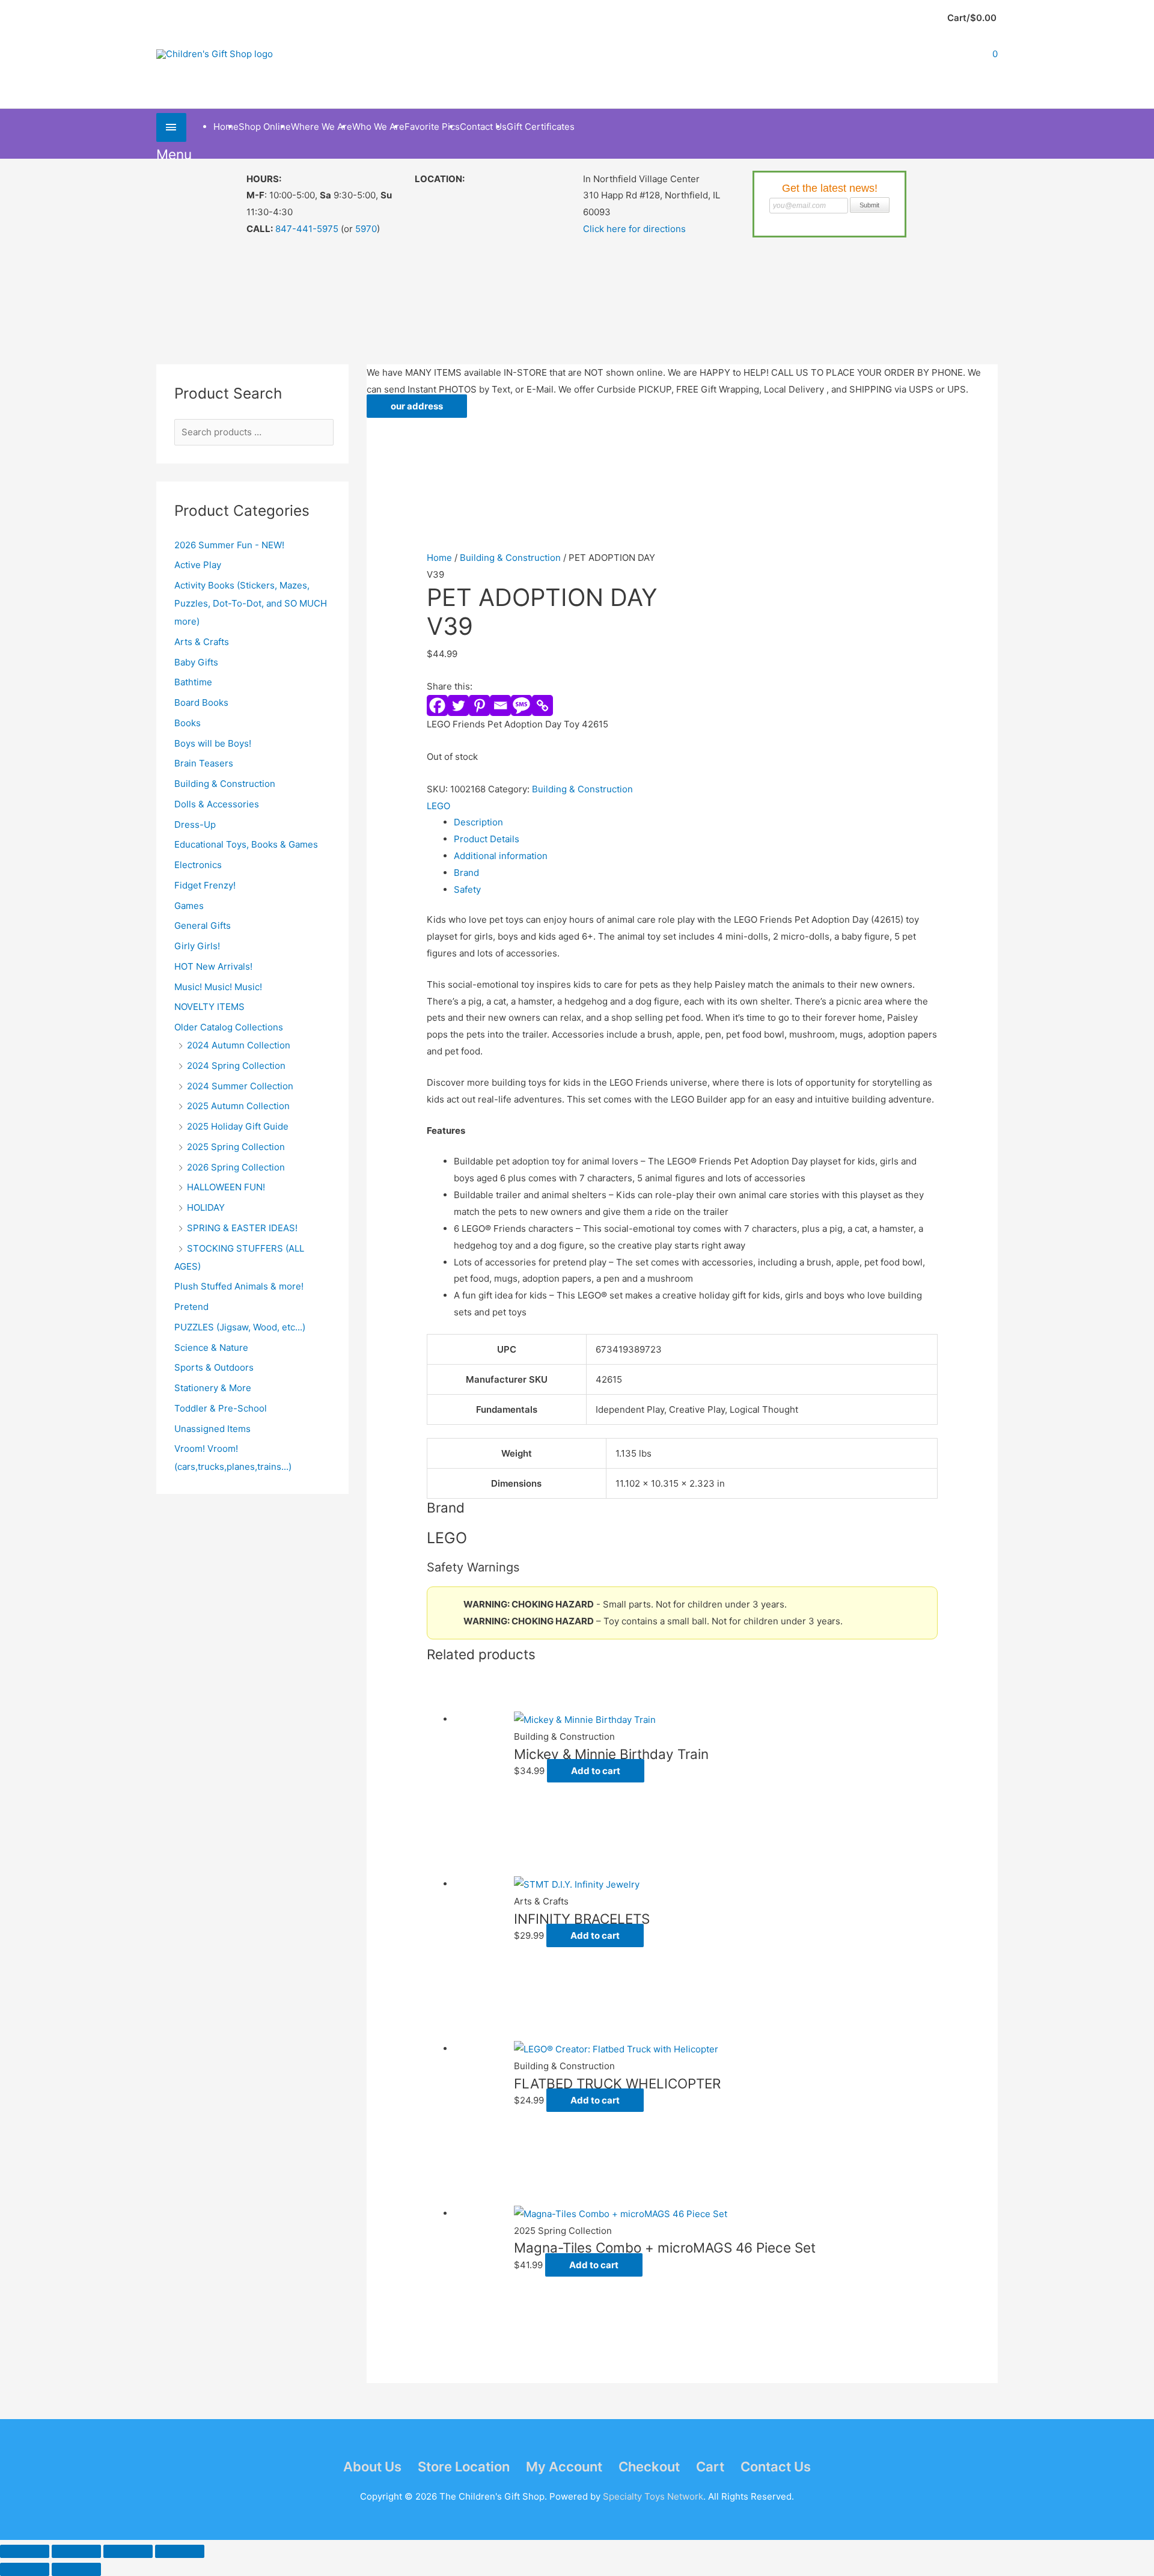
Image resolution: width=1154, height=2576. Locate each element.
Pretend (191, 1307)
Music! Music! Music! (218, 987)
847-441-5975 (307, 229)
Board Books (201, 702)
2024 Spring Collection (236, 1066)
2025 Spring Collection (236, 1147)
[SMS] (521, 705)
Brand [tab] (466, 873)
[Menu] (171, 127)
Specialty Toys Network (653, 2496)
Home (439, 558)
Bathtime (193, 682)
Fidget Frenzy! (205, 885)
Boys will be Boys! (213, 743)
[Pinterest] (479, 705)
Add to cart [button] (596, 1771)
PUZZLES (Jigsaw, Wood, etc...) (240, 1327)
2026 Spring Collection (236, 1167)
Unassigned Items (212, 1429)
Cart (710, 2467)
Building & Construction (225, 784)
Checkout (649, 2467)
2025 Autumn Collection (238, 1106)
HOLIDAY (206, 1207)
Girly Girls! (197, 946)
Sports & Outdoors (214, 1367)
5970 (366, 229)
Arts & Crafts (202, 642)
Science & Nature (211, 1348)
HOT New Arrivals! (213, 966)
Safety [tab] (467, 889)
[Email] (500, 705)
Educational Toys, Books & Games (246, 844)
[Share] (128, 2551)
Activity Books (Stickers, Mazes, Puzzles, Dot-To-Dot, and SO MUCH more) (251, 603)
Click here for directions (634, 229)
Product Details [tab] (487, 839)
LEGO (438, 806)
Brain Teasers (204, 763)
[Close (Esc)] (180, 2551)
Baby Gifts (196, 662)
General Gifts (203, 925)
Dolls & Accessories (217, 804)
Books (188, 723)
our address (417, 406)
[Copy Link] (542, 705)
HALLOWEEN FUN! (226, 1187)
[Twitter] (458, 705)
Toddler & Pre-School (221, 1408)
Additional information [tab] (501, 856)
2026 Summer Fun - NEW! (229, 545)
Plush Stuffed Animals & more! (239, 1286)
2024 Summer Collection (240, 1086)
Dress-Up (195, 825)
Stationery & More (213, 1388)
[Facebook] (437, 705)
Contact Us (776, 2467)
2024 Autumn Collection (239, 1045)
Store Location (464, 2467)
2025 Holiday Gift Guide (238, 1126)
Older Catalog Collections (229, 1027)
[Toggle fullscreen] (76, 2551)
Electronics (198, 865)
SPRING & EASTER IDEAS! (242, 1228)
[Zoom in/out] (25, 2551)
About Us (372, 2467)
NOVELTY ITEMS (209, 1007)
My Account (564, 2467)
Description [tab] (478, 822)
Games (189, 906)
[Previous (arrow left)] (25, 2569)
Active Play (198, 565)
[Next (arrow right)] (76, 2569)
